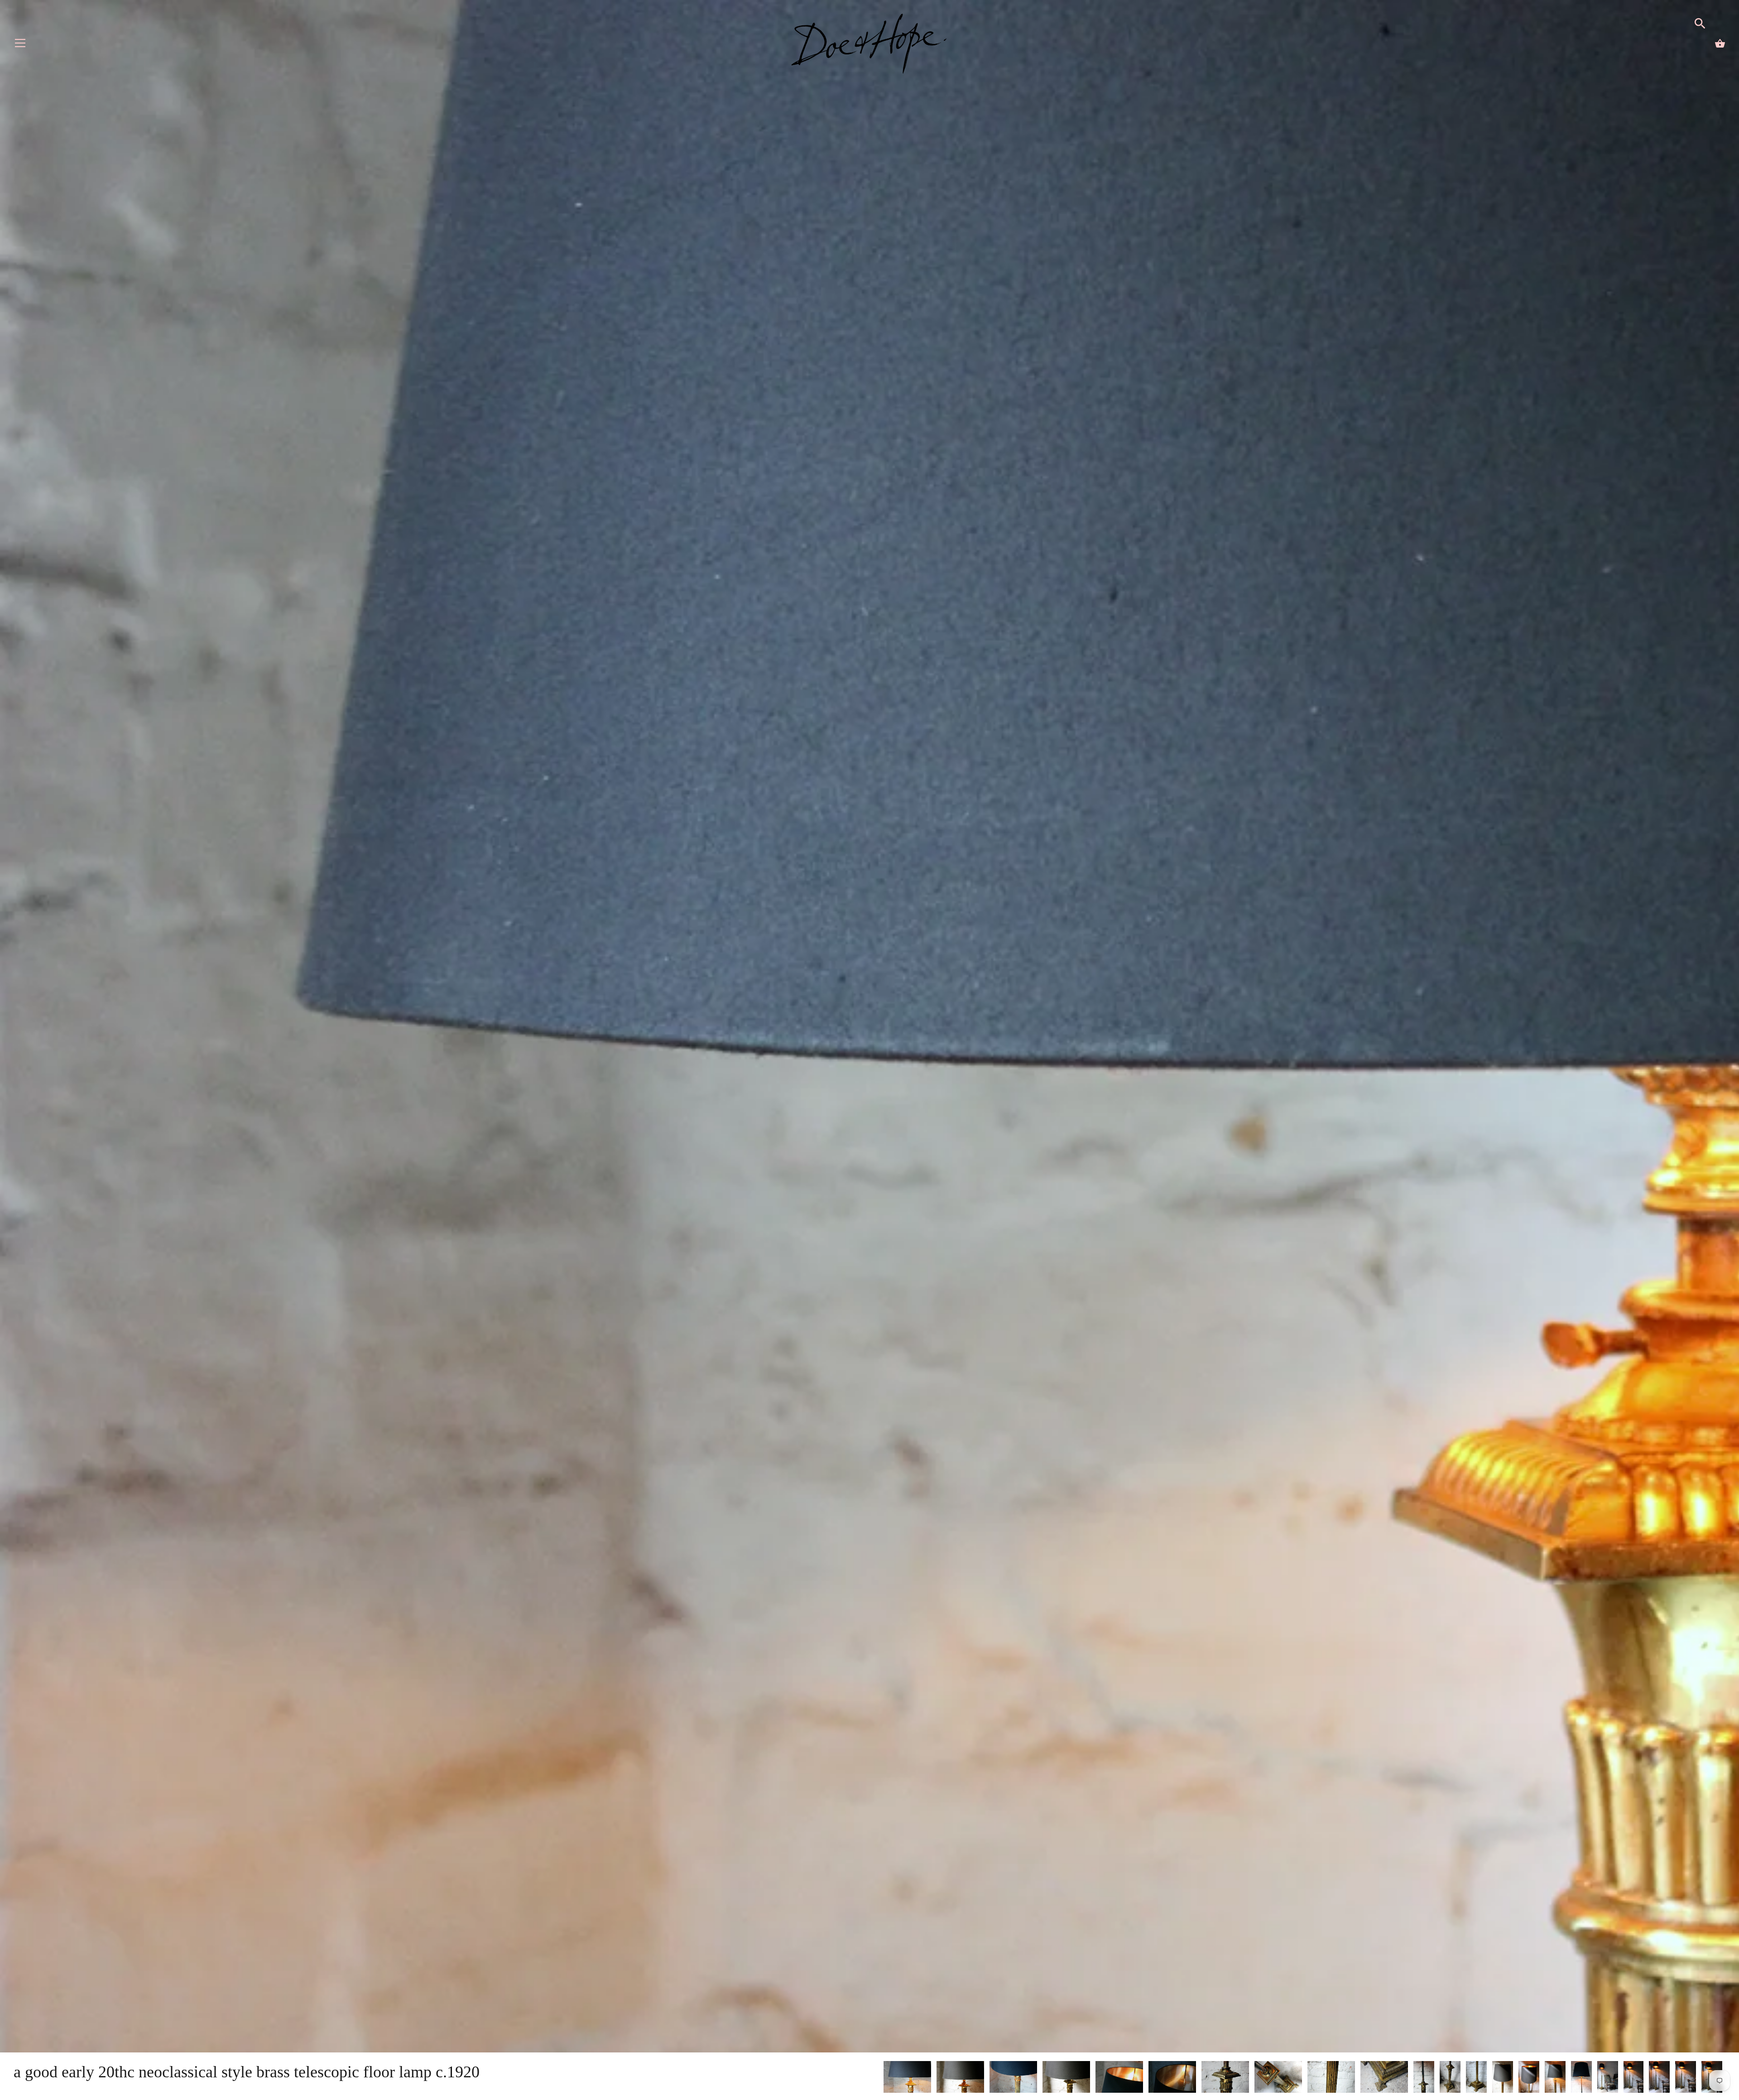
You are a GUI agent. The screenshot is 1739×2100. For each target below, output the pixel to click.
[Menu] (20, 45)
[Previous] (883, 2078)
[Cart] (1720, 43)
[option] (907, 2078)
